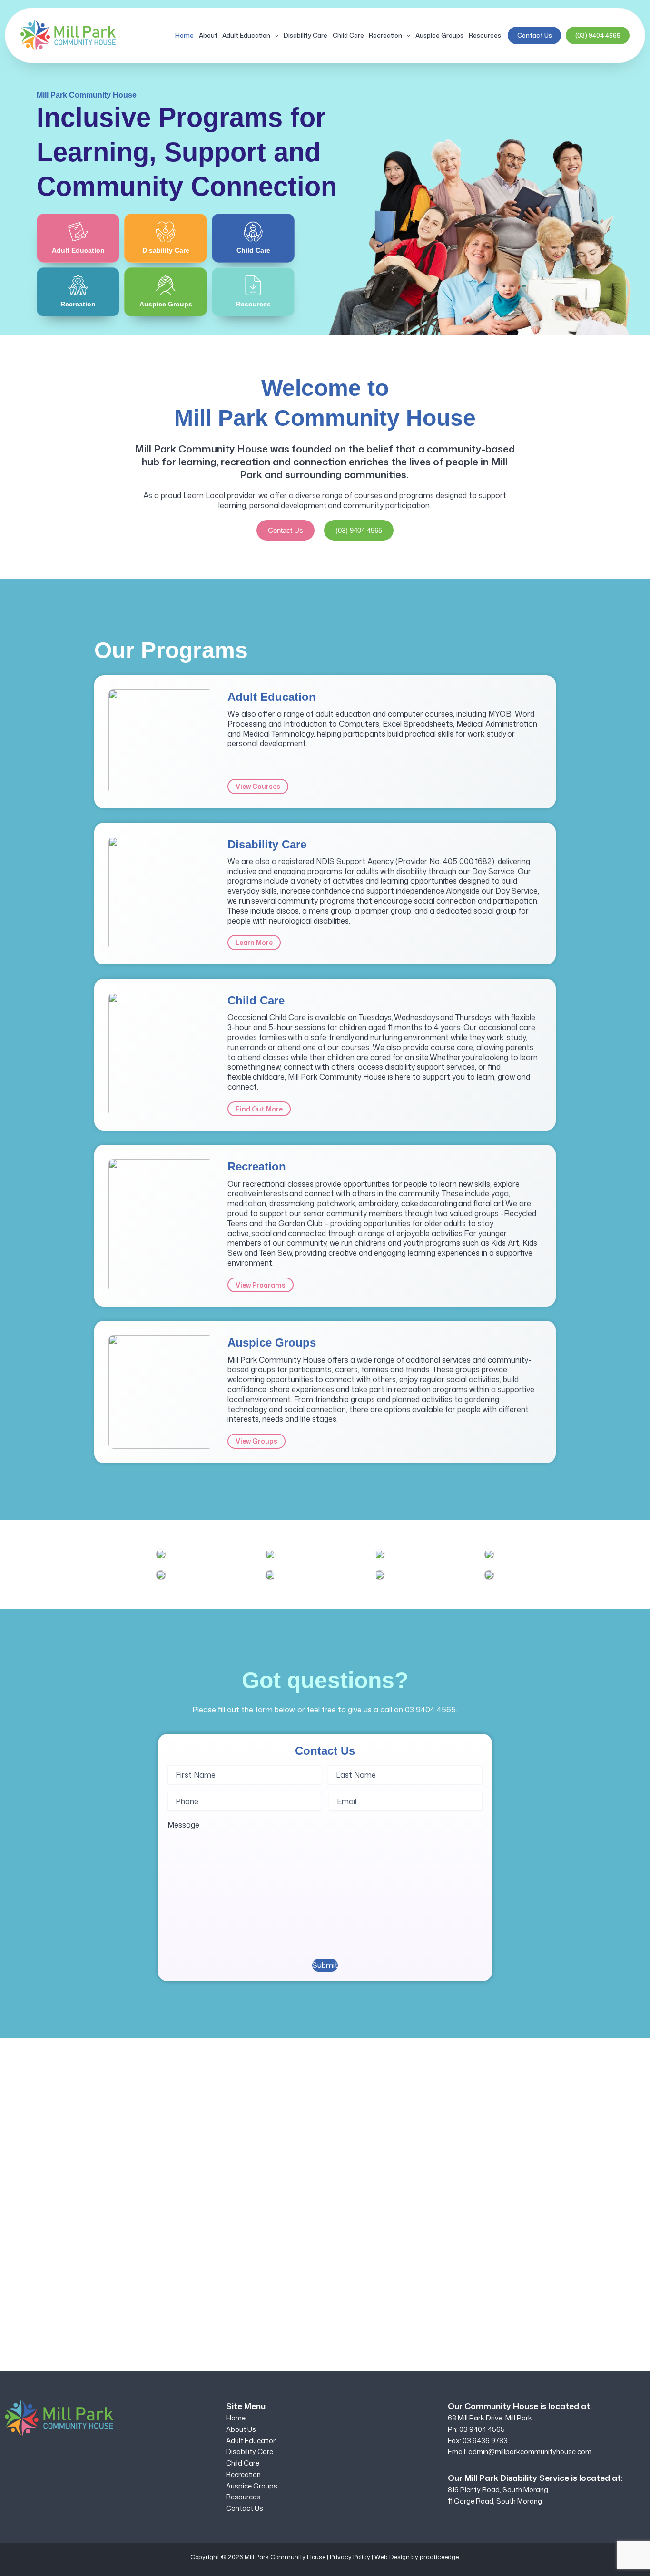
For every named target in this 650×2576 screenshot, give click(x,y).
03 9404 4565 (430, 1710)
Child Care (348, 35)
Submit (325, 1965)
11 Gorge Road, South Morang (495, 2501)
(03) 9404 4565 (598, 35)
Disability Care (305, 35)
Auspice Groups (439, 35)
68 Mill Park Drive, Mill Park (490, 2418)
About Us (241, 2429)
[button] (275, 35)
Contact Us (535, 35)
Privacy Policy (350, 2557)
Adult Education (246, 35)
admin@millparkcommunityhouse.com (530, 2452)
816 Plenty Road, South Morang (498, 2490)
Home (184, 35)
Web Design (392, 2557)
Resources (485, 35)
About (208, 35)
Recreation (385, 35)
